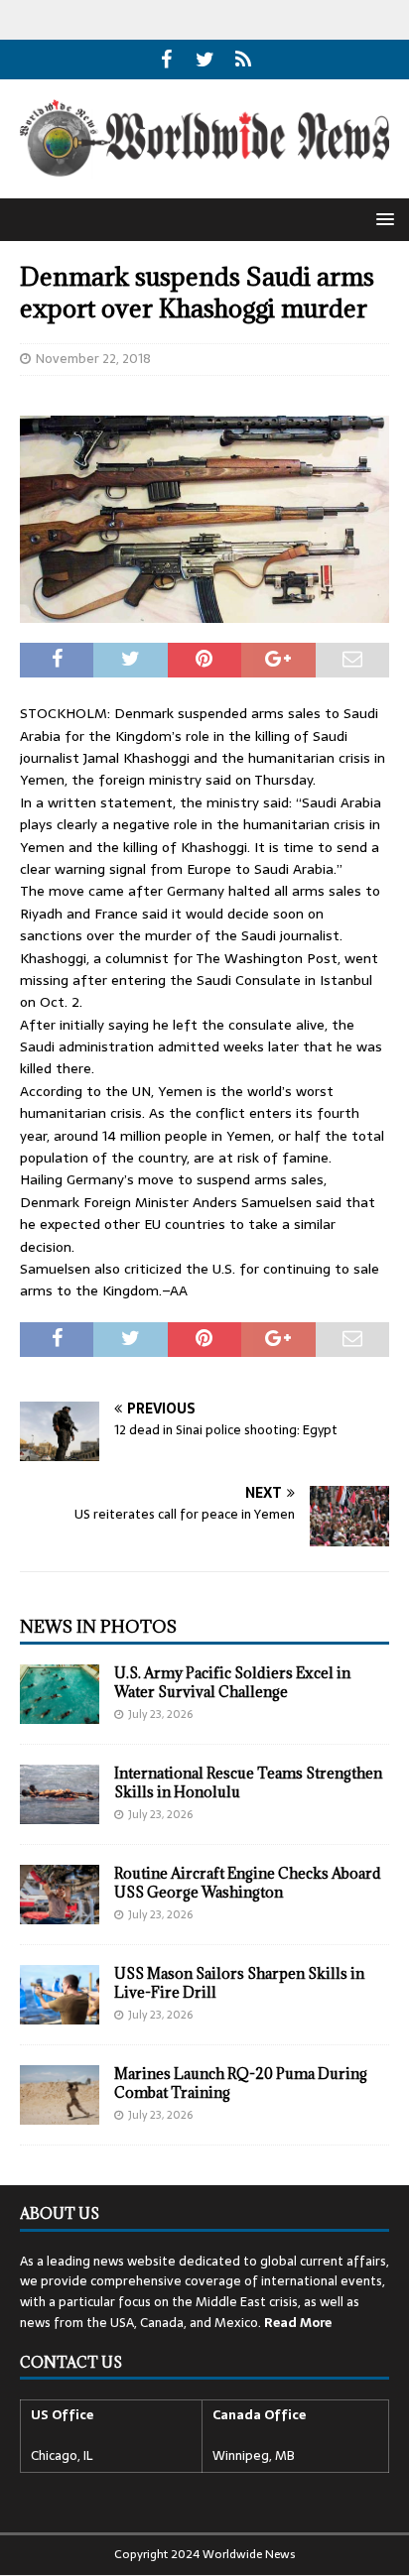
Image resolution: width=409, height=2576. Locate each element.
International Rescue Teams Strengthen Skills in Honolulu (248, 1782)
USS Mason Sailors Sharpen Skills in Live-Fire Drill (239, 1982)
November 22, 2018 (93, 359)
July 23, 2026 (160, 1714)
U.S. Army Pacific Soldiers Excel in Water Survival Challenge (232, 1682)
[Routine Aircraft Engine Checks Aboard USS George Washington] (60, 1895)
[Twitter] (205, 60)
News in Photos (98, 1627)
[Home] (244, 60)
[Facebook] (166, 60)
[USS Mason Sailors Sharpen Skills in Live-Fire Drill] (60, 1995)
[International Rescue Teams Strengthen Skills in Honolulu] (60, 1794)
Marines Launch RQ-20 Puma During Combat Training (241, 2083)
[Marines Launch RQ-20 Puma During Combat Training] (60, 2095)
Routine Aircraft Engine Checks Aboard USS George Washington (248, 1882)
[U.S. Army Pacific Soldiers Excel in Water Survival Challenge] (60, 1694)
